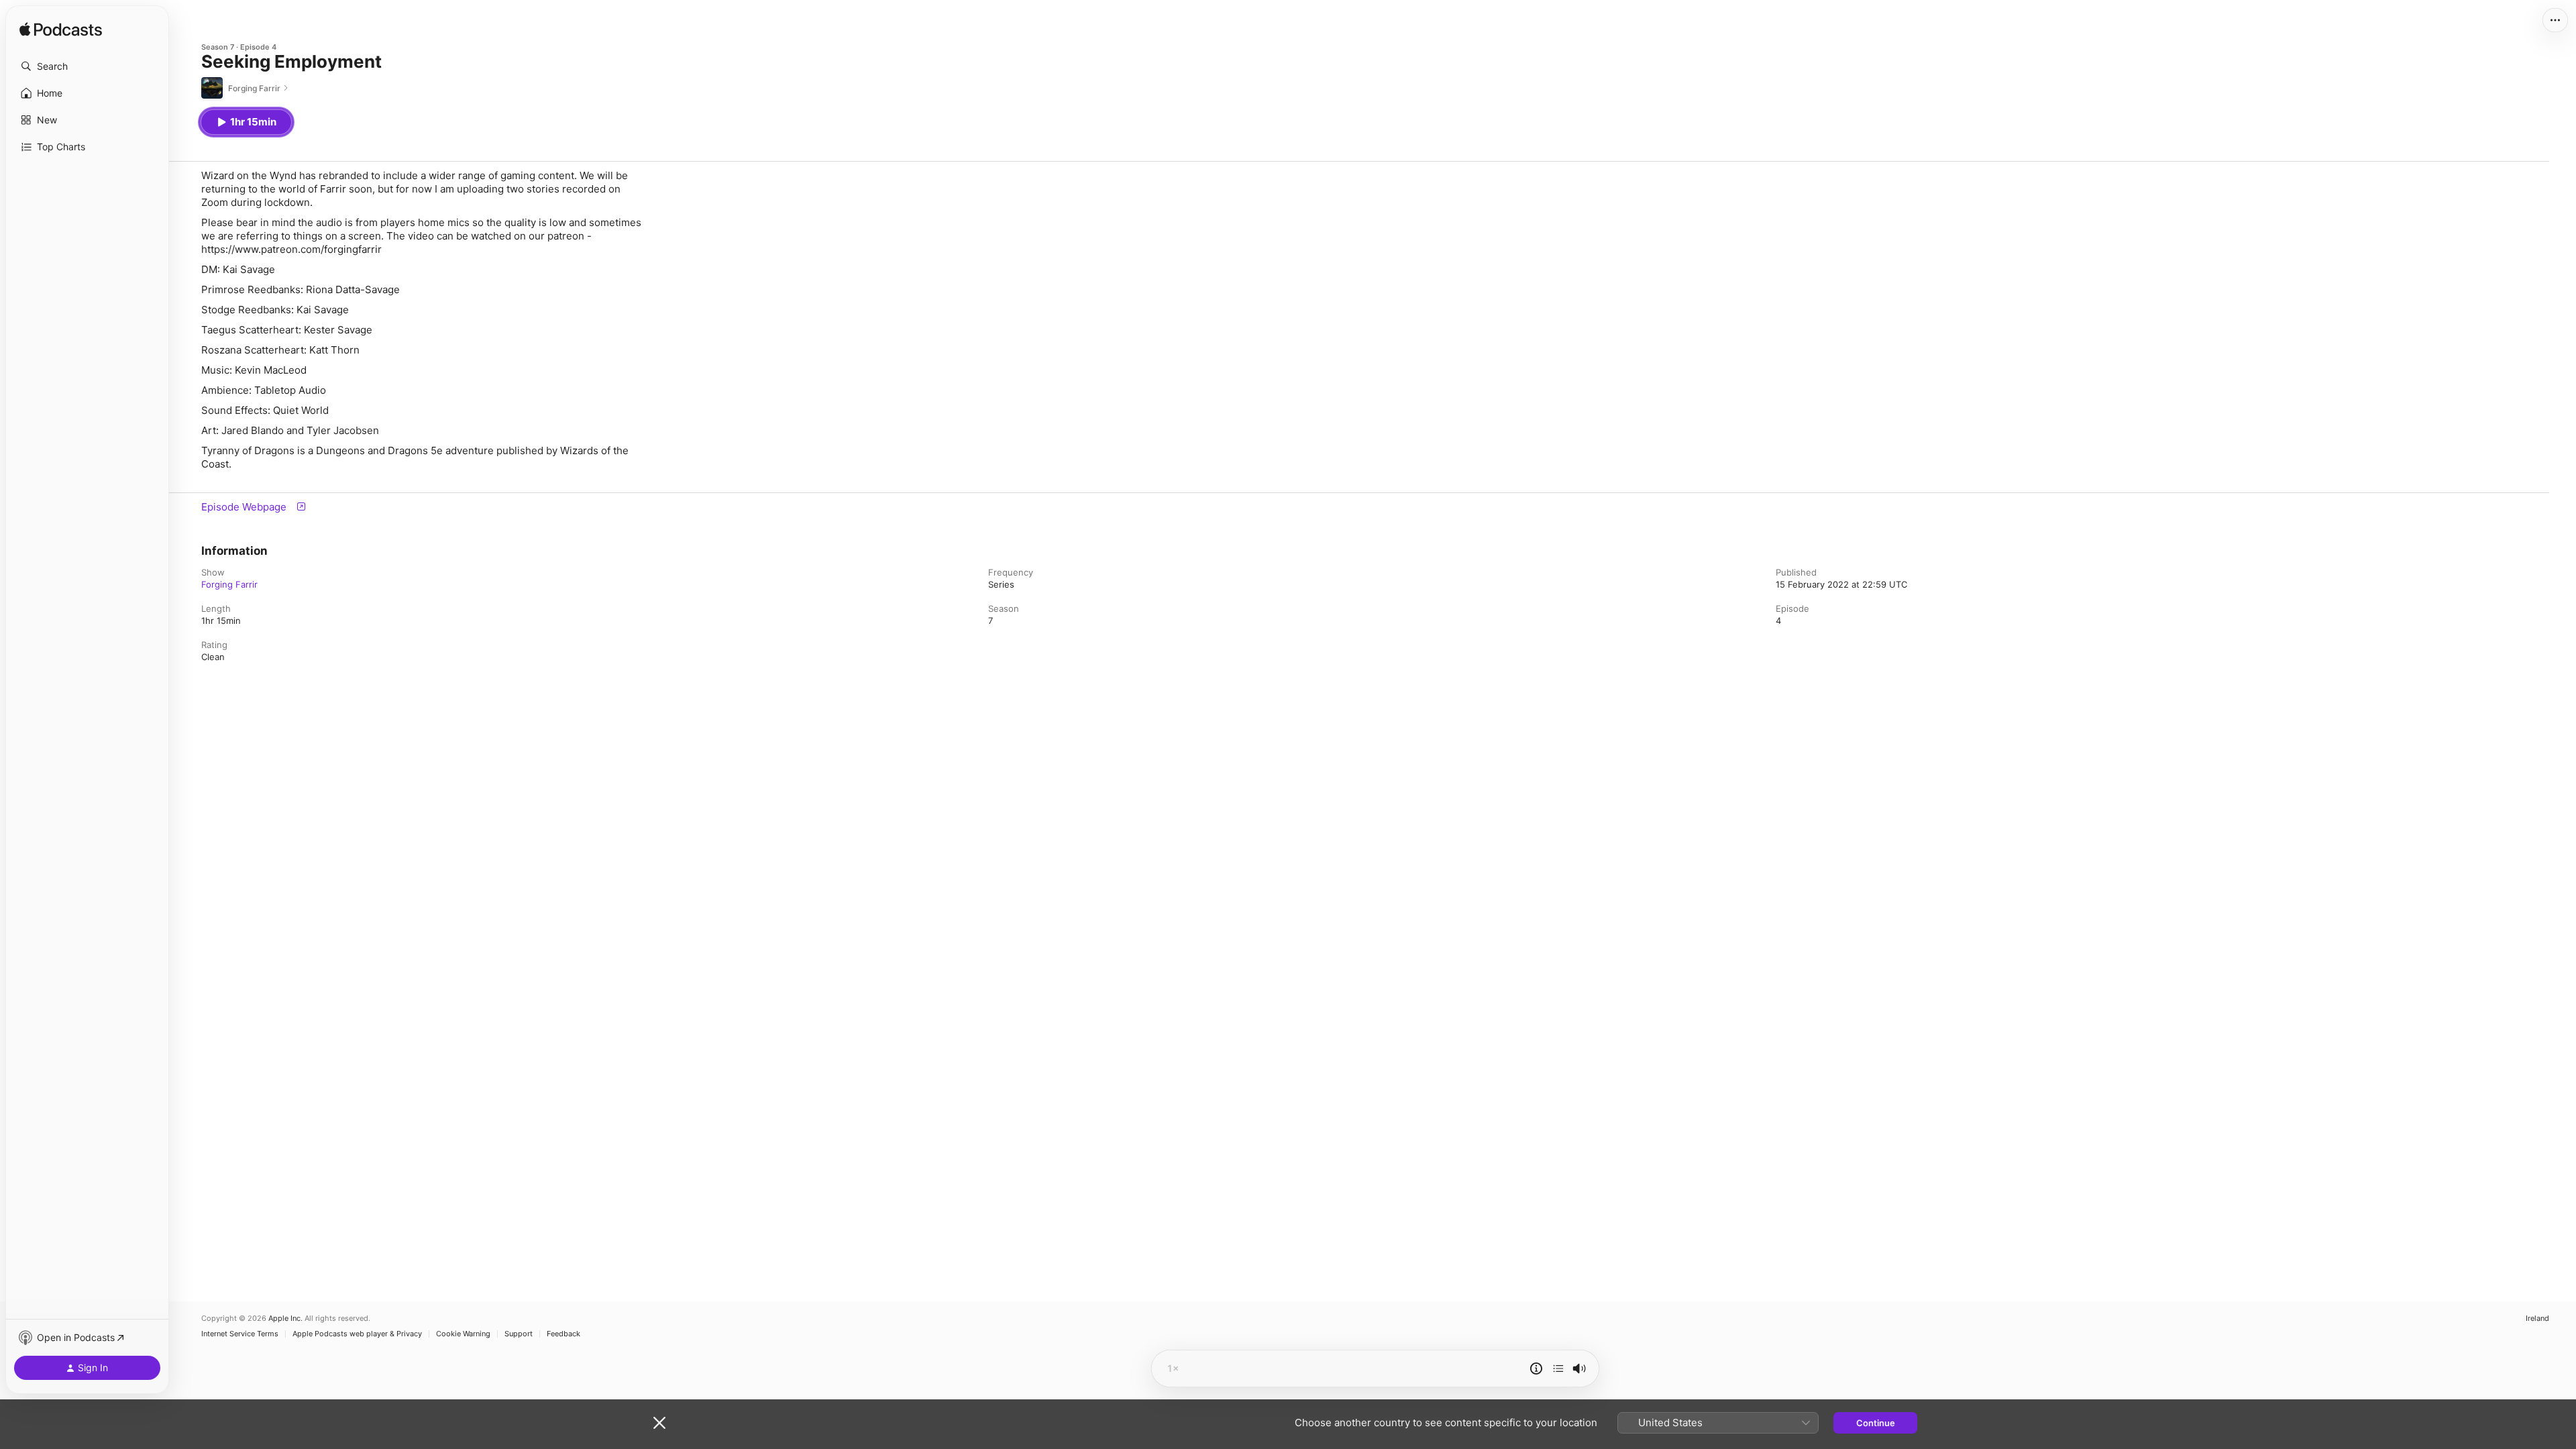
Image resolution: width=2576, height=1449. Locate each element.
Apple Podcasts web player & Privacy (357, 1334)
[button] (87, 66)
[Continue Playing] (1558, 1368)
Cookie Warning (463, 1334)
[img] (61, 30)
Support (519, 1334)
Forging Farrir (229, 584)
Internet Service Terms (240, 1334)
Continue (1876, 1423)
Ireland (2537, 1319)
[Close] (659, 1423)
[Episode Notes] (1536, 1368)
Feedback (563, 1334)
